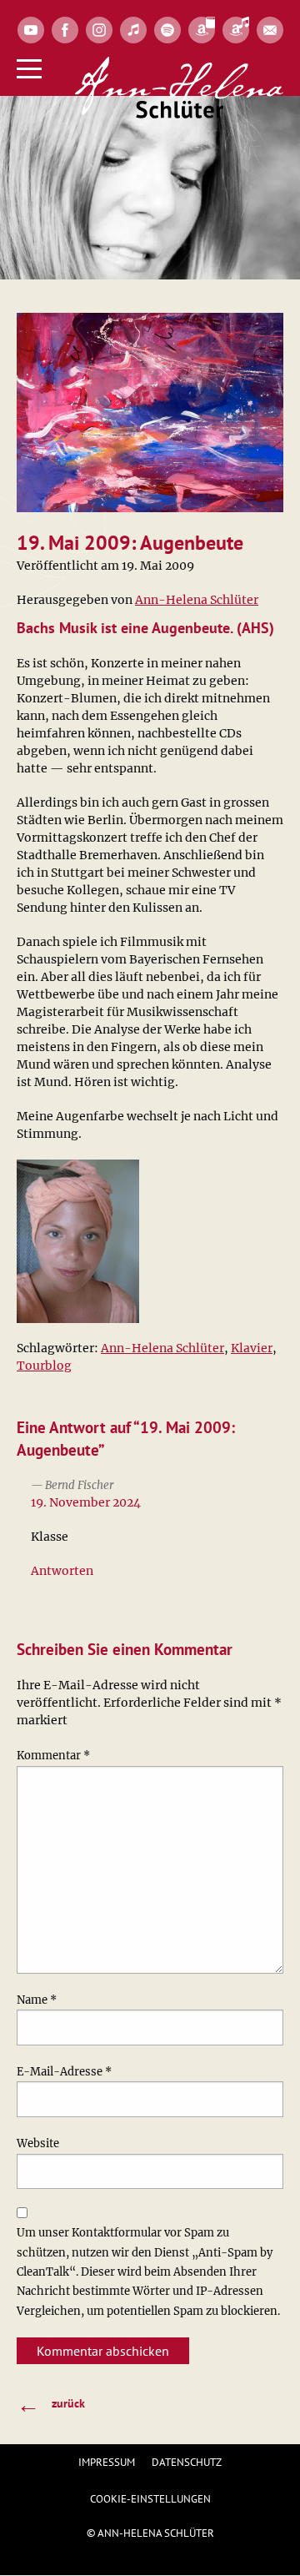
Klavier (252, 1348)
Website (38, 2143)
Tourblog (44, 1366)
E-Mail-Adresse (64, 2072)
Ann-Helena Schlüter (197, 600)
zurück (51, 2404)
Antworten (62, 1571)
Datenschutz (187, 2462)
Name (37, 2000)
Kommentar (53, 1756)
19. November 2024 (86, 1502)
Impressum (107, 2462)
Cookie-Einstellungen (150, 2499)
